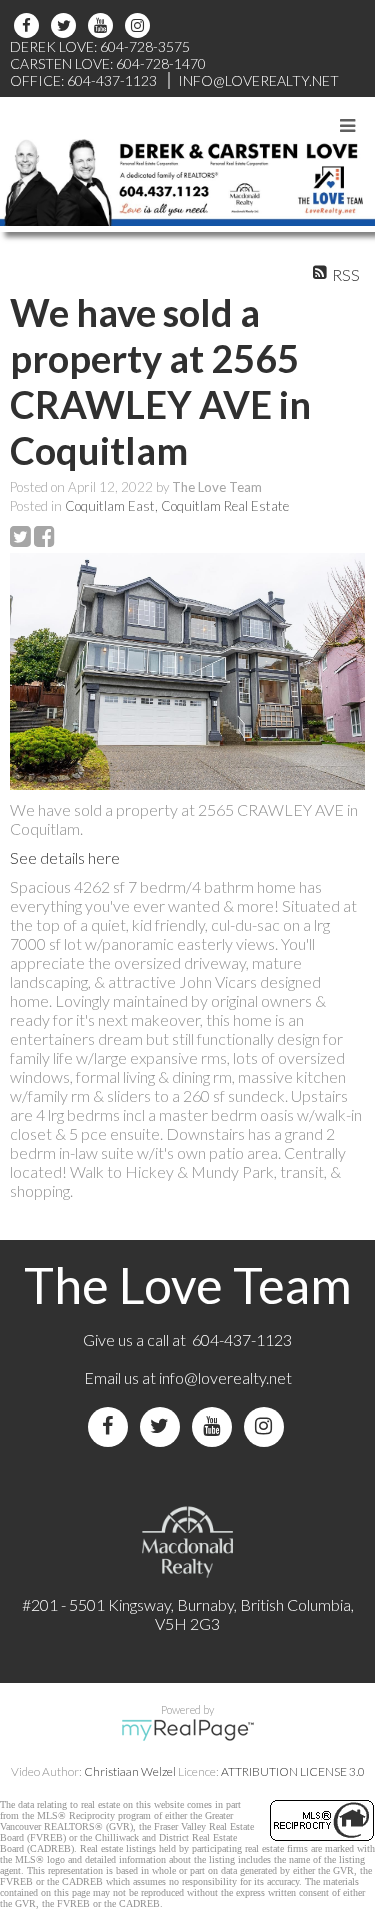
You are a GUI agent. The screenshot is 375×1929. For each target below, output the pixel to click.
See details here (65, 857)
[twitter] (66, 25)
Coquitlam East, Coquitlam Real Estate (177, 506)
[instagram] (140, 25)
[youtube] (103, 25)
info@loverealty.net (225, 1377)
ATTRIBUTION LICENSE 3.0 (293, 1771)
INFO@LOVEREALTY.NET (258, 80)
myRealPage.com (187, 1730)
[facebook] (29, 25)
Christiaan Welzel (130, 1771)
